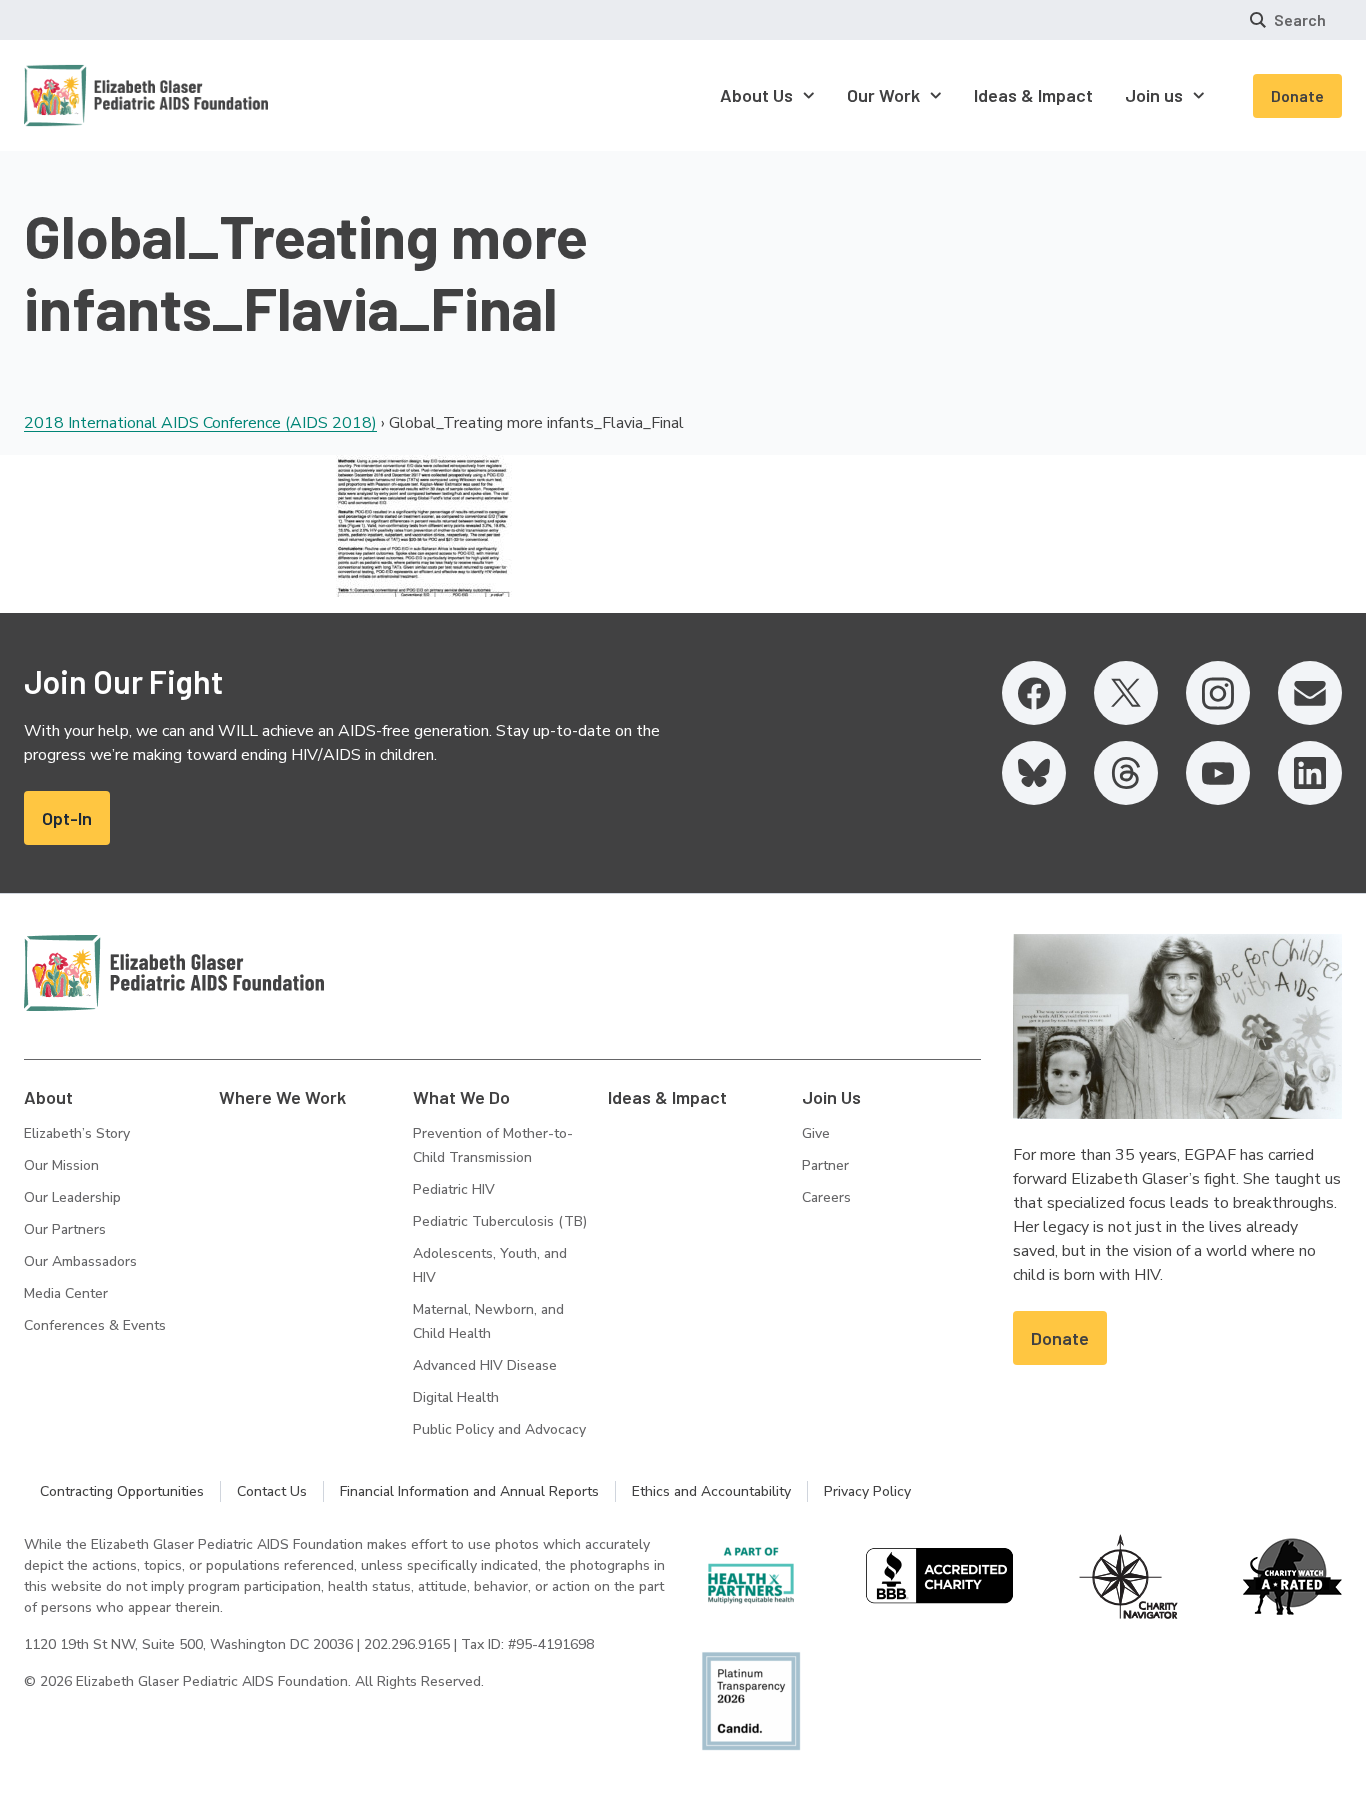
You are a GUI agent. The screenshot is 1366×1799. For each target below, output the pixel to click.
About (48, 1097)
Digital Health (456, 1397)
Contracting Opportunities (122, 1491)
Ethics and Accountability (711, 1491)
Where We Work (282, 1097)
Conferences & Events (95, 1325)
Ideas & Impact (667, 1097)
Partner (825, 1165)
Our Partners (65, 1229)
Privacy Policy (867, 1491)
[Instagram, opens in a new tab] (1218, 693)
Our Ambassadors (80, 1261)
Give (816, 1133)
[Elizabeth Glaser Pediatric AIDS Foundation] (174, 973)
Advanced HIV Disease (485, 1365)
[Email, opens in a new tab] (1310, 693)
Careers (826, 1197)
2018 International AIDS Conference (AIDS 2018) (200, 423)
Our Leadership (72, 1197)
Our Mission (61, 1165)
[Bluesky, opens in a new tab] (1034, 773)
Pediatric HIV (454, 1189)
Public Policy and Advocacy (499, 1429)
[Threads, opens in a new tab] (1126, 773)
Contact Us (272, 1491)
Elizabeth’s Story (77, 1133)
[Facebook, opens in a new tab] (1034, 693)
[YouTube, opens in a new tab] (1218, 773)
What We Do (461, 1097)
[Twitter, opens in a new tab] (1126, 693)
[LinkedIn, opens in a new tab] (1310, 773)
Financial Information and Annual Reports (469, 1491)
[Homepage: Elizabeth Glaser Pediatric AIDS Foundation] (94, 95)
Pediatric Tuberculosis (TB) (500, 1221)
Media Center (66, 1293)
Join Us (831, 1097)
